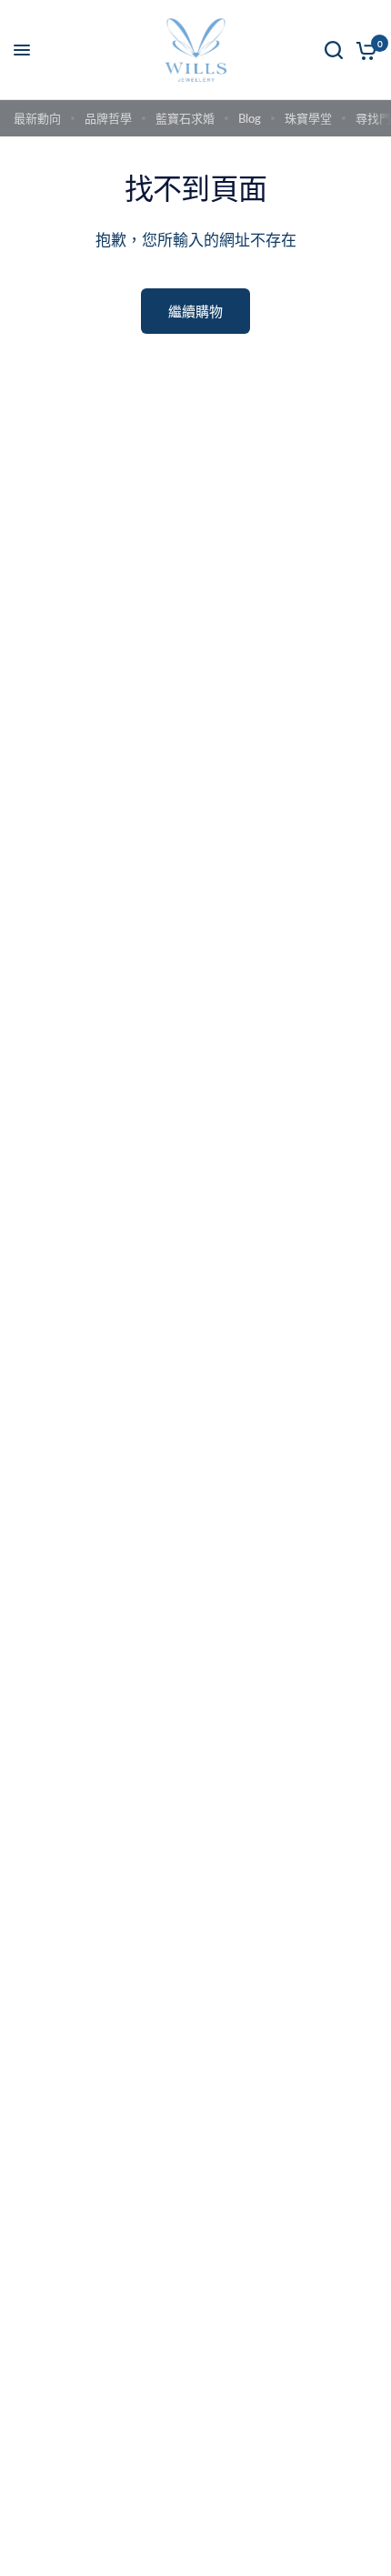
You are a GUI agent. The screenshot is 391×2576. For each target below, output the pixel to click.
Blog (250, 118)
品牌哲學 (108, 118)
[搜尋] (334, 50)
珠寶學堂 (308, 118)
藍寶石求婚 (185, 118)
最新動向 (37, 118)
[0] (363, 50)
